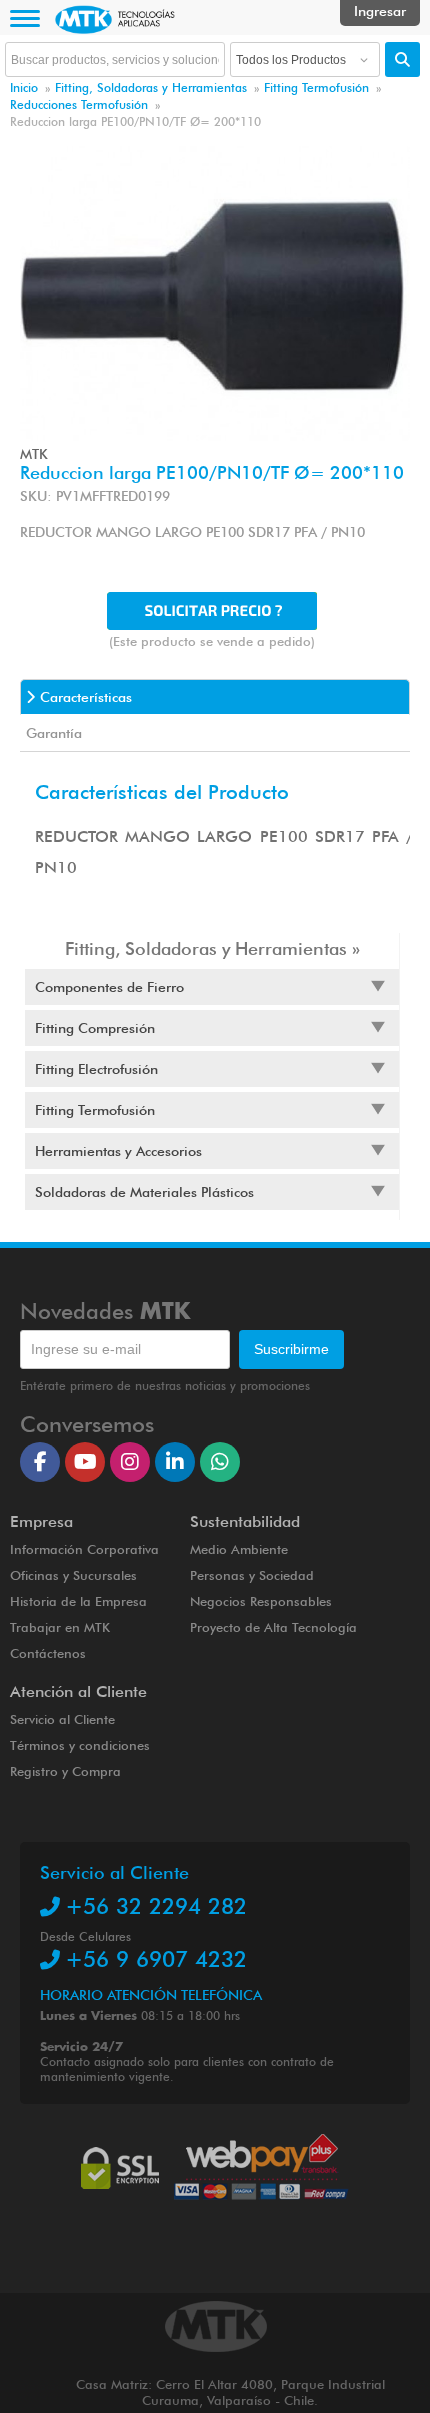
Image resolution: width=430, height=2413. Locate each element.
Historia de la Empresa (78, 1601)
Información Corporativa (84, 1549)
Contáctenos (48, 1653)
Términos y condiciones (80, 1745)
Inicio (24, 87)
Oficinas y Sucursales (73, 1575)
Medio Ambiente (239, 1549)
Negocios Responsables (261, 1601)
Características (86, 697)
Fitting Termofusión (316, 87)
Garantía (54, 733)
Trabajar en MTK (60, 1627)
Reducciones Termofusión (79, 104)
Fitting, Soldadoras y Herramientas (151, 87)
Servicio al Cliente (62, 1719)
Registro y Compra (65, 1771)
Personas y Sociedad (252, 1575)
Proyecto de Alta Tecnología (273, 1627)
